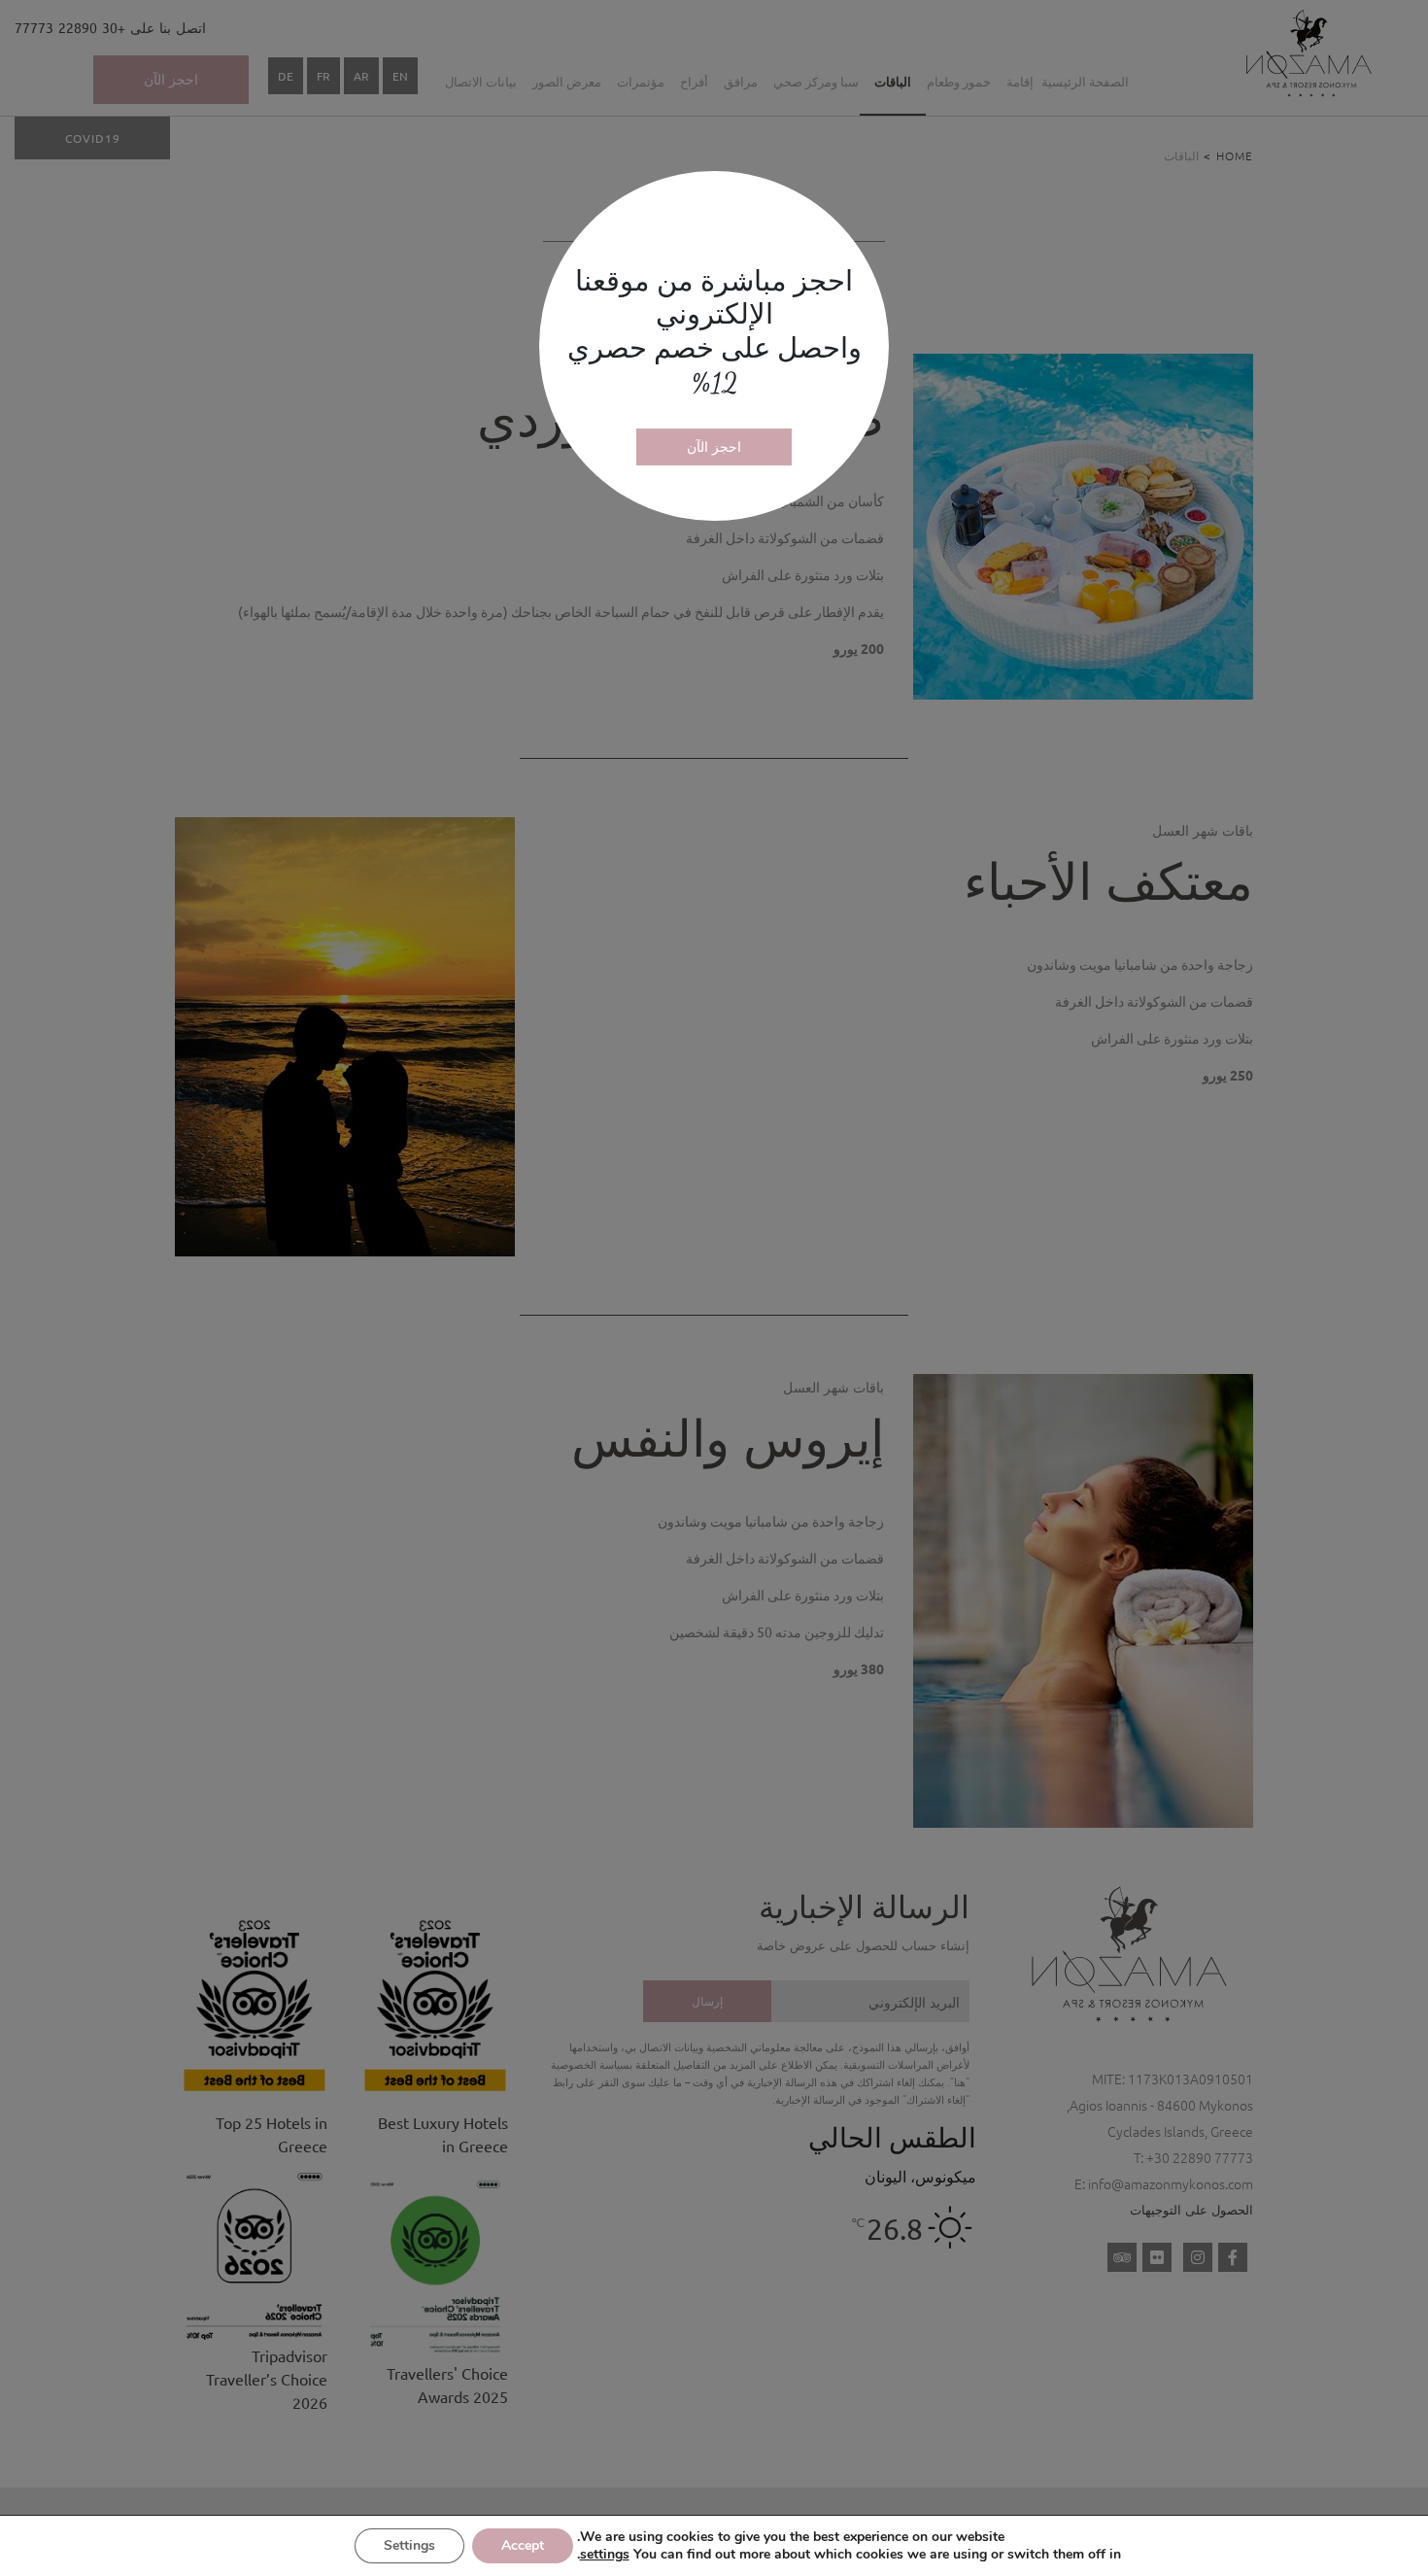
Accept (523, 2545)
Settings (409, 2545)
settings (605, 2555)
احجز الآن (714, 446)
